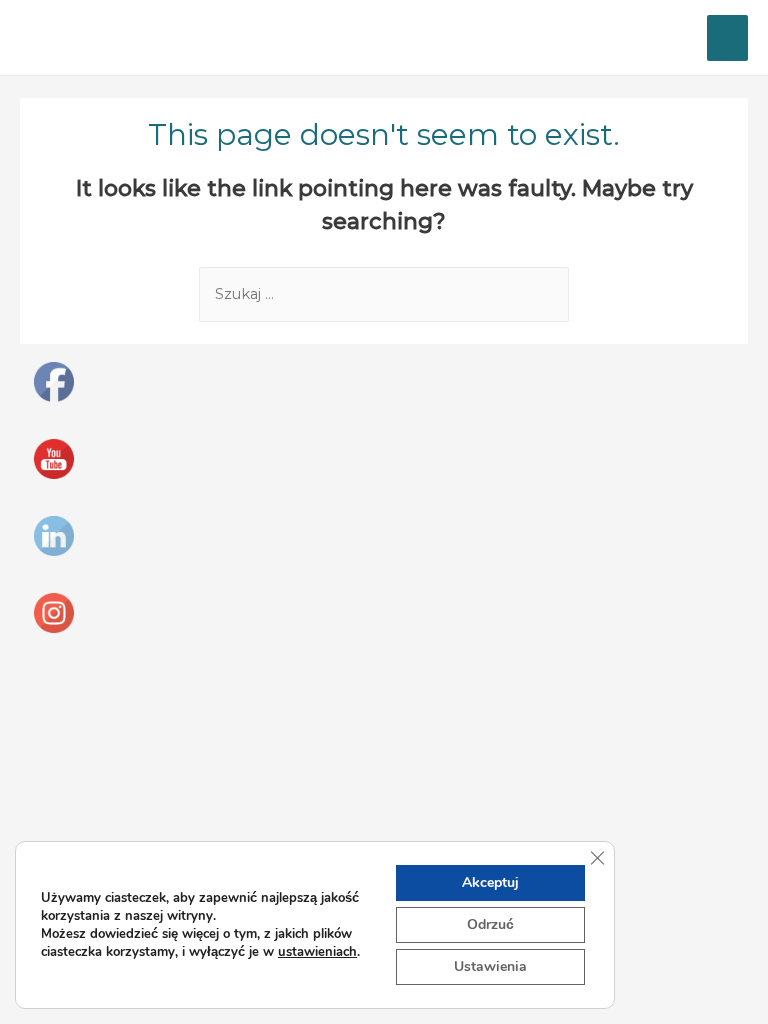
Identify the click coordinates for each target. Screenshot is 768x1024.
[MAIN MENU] (727, 38)
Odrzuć (490, 924)
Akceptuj (490, 882)
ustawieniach (317, 952)
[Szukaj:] (384, 294)
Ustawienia (490, 966)
